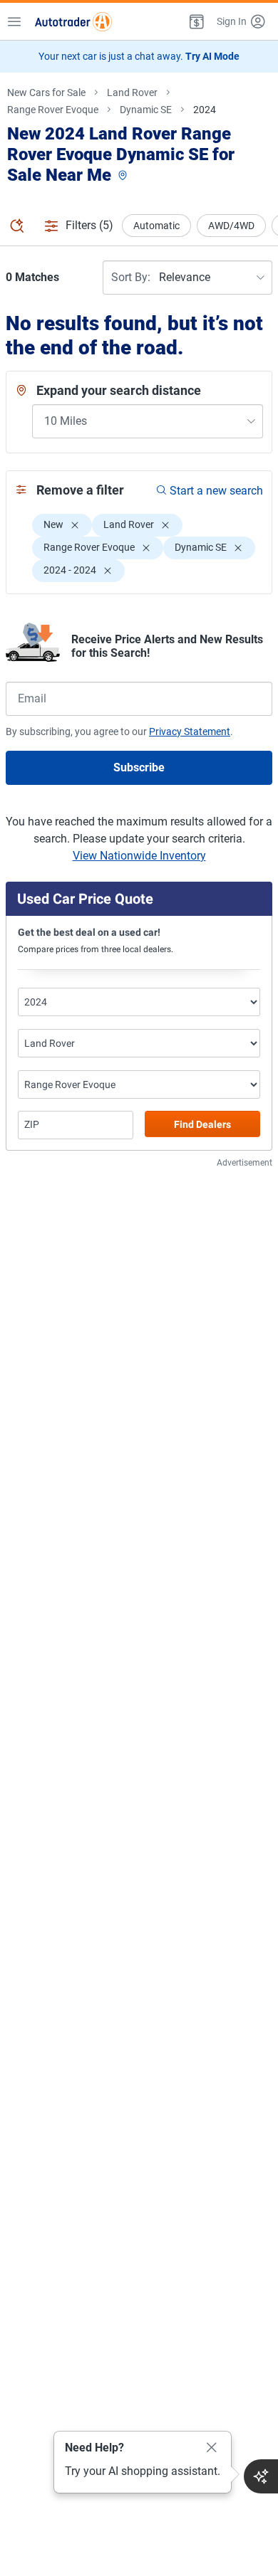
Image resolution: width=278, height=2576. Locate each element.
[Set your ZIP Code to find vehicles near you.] (124, 176)
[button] (195, 21)
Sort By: (131, 277)
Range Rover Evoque (53, 110)
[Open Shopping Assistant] (261, 2476)
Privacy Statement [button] (190, 732)
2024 (205, 110)
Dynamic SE (146, 110)
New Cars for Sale (46, 93)
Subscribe (139, 767)
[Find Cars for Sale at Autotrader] (73, 21)
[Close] (212, 2448)
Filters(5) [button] (89, 225)
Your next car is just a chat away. (139, 56)
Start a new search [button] (216, 491)
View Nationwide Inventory (139, 856)
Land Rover (132, 93)
